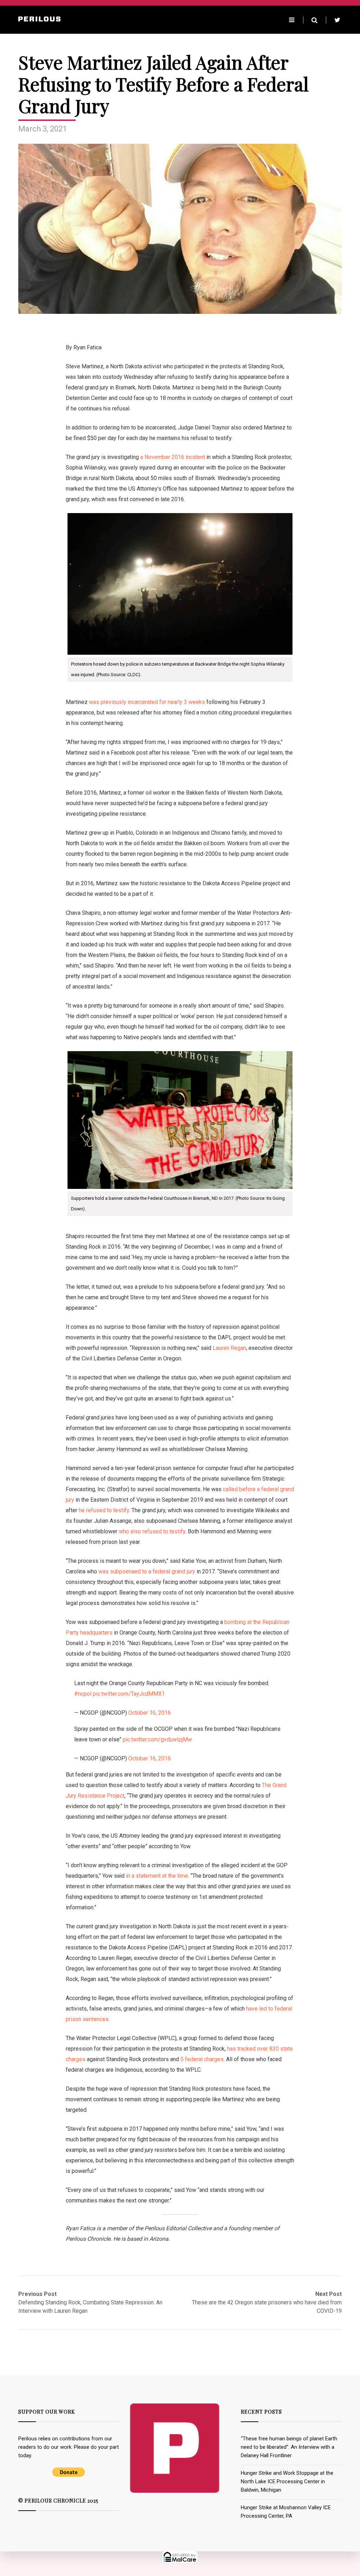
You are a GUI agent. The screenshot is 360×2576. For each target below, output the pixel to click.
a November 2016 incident (172, 457)
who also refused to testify (152, 1531)
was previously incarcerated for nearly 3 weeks (147, 702)
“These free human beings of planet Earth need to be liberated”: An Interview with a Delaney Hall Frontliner (289, 2447)
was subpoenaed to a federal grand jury (147, 1571)
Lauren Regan (229, 1348)
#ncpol (83, 1694)
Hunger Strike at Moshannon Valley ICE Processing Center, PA (286, 2512)
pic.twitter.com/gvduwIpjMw (157, 1739)
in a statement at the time (157, 1876)
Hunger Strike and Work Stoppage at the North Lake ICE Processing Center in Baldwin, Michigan (287, 2481)
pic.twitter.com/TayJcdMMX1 (129, 1694)
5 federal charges (202, 2059)
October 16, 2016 (150, 1713)
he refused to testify (104, 1510)
